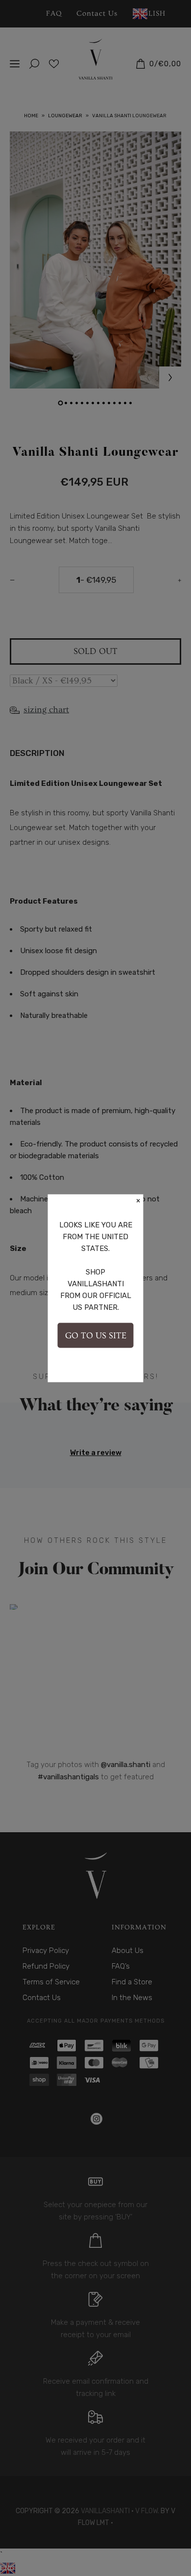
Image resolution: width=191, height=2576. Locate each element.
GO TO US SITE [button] (96, 1335)
